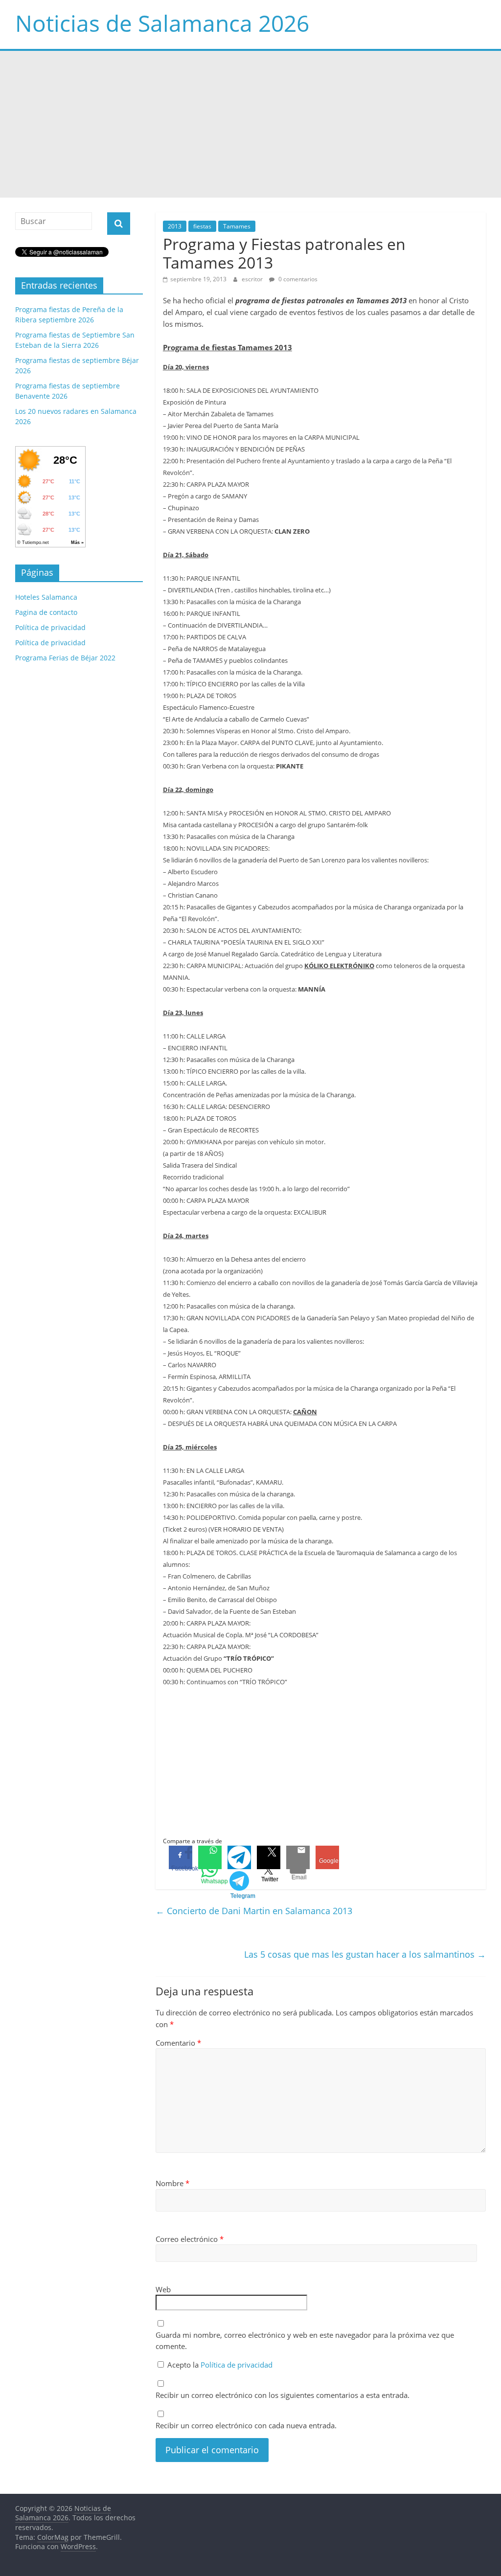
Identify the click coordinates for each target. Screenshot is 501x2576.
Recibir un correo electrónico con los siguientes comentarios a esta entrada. (283, 2395)
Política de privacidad (237, 2365)
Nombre (172, 2183)
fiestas (202, 226)
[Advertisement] (250, 124)
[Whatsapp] (210, 1857)
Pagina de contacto (46, 612)
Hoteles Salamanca (46, 597)
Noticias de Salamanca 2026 (162, 23)
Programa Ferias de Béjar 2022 (65, 658)
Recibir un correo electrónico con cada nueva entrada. (246, 2425)
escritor (253, 279)
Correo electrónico (190, 2239)
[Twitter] (269, 1857)
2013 (175, 226)
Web (163, 2289)
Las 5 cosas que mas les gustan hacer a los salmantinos (365, 1954)
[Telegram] (239, 1857)
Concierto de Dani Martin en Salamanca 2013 (254, 1911)
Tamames (237, 226)
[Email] (298, 1857)
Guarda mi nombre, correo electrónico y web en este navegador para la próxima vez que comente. (305, 2340)
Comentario (178, 2043)
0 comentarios (297, 279)
